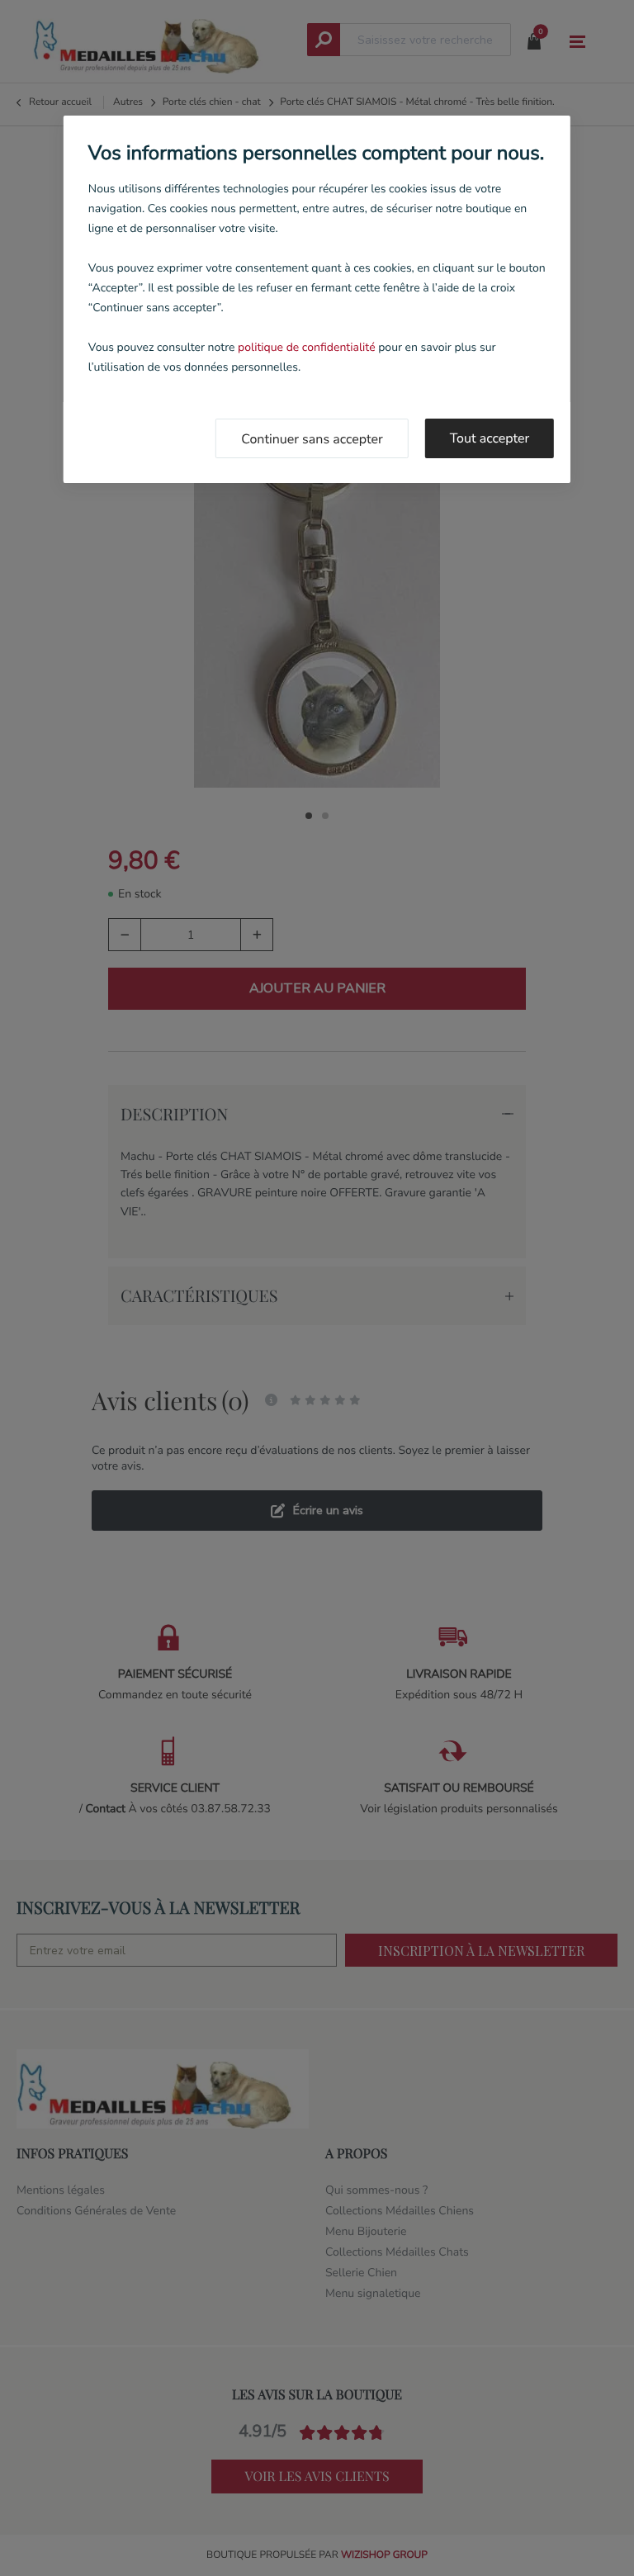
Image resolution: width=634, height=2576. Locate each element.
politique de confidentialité (306, 347)
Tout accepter (490, 438)
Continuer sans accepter (312, 439)
